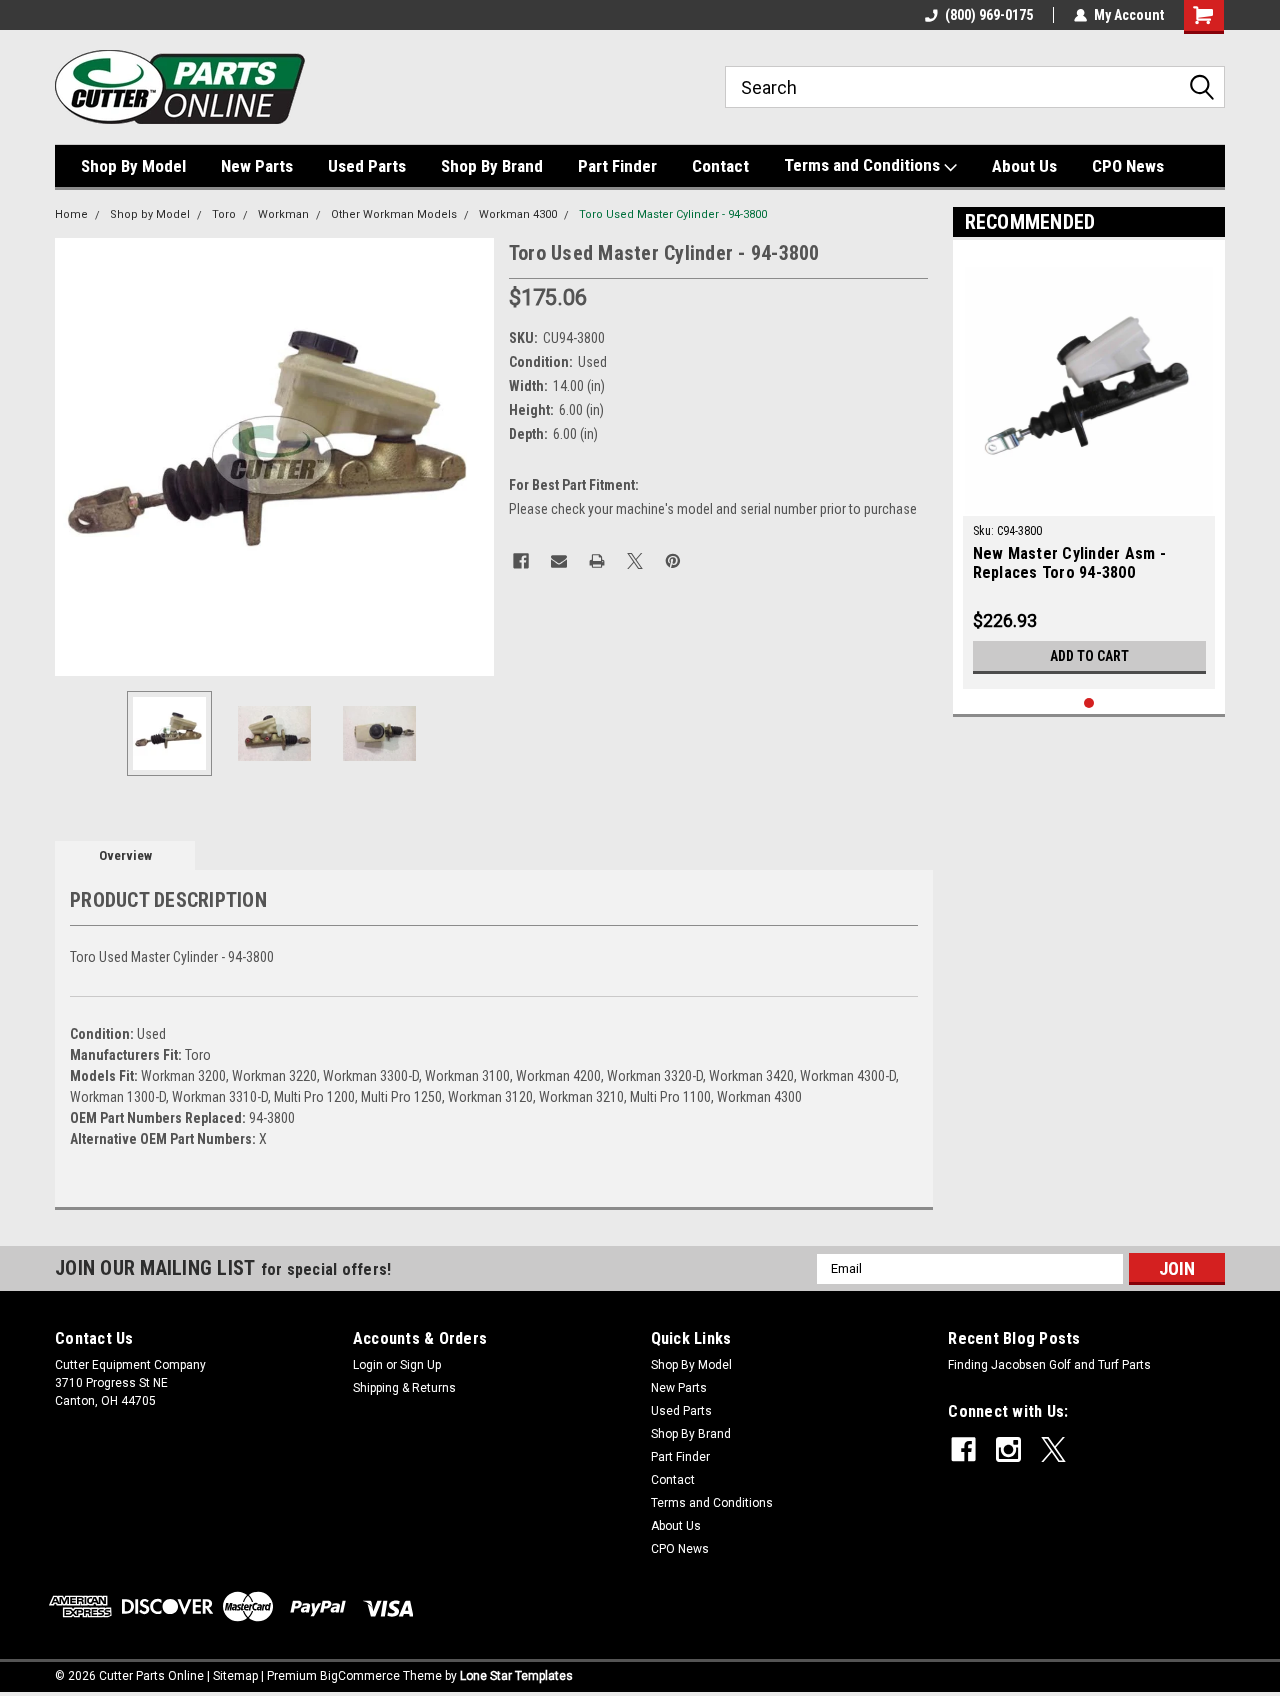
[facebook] (963, 1449)
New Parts (257, 166)
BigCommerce (360, 1676)
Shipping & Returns (404, 1388)
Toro (224, 214)
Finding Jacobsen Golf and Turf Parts (1049, 1365)
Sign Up (420, 1365)
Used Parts (367, 166)
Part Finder (617, 166)
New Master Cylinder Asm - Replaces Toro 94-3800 (1069, 563)
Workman (283, 214)
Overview (125, 855)
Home (71, 214)
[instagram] (1008, 1449)
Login (368, 1365)
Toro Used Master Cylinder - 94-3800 (673, 214)
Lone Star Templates (516, 1676)
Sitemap (235, 1676)
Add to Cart (1089, 656)
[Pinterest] (673, 561)
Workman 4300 (518, 214)
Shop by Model (150, 214)
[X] (635, 561)
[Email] (559, 561)
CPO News (1128, 166)
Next (474, 456)
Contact (720, 166)
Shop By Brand (492, 166)
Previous (75, 456)
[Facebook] (521, 561)
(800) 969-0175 (989, 15)
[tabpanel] (1089, 469)
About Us (1024, 166)
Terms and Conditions (864, 165)
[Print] (597, 561)
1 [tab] (1089, 703)
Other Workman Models (394, 214)
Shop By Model (133, 166)
